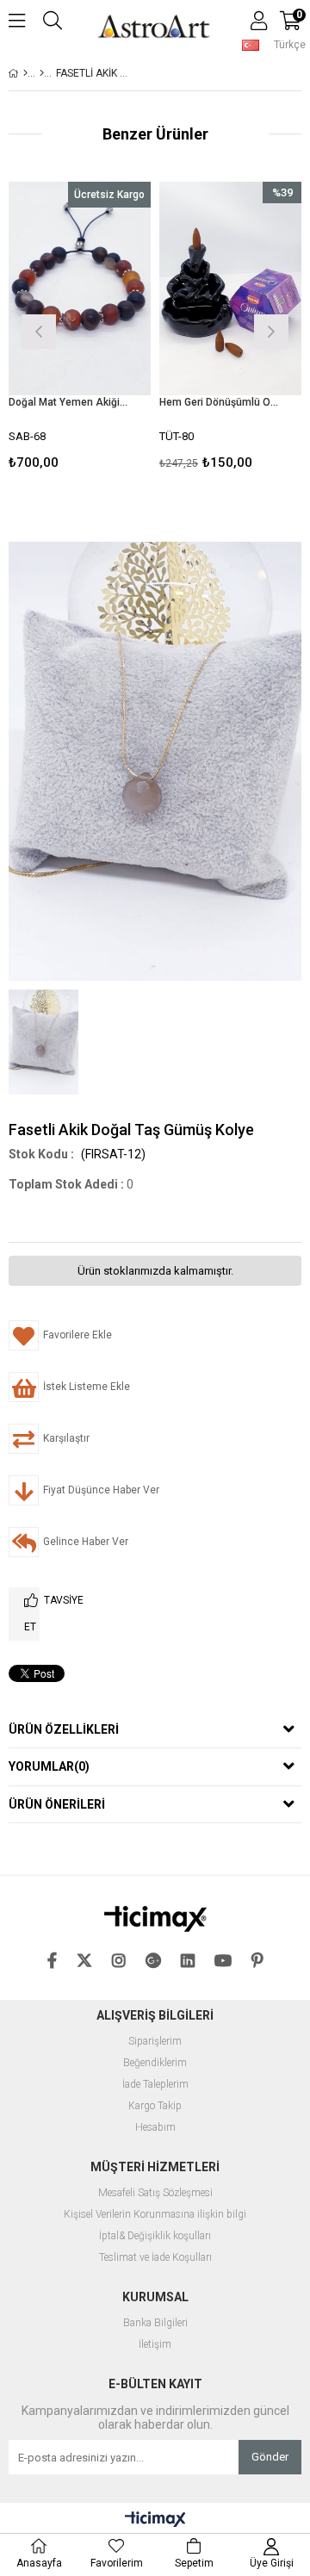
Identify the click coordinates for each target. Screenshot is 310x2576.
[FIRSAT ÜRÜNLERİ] (42, 73)
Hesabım (155, 2128)
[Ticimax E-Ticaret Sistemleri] (155, 2520)
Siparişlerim (155, 2042)
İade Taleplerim (155, 2085)
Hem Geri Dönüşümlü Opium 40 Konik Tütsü (220, 402)
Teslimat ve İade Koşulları (155, 2258)
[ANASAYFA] (25, 73)
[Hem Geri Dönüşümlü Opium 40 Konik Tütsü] (230, 289)
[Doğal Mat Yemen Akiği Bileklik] (80, 289)
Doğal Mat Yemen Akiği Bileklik (69, 402)
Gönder (270, 2457)
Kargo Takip (155, 2106)
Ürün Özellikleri (64, 1729)
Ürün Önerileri (57, 1804)
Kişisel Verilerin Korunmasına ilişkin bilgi (155, 2215)
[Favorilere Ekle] (80, 329)
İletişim (155, 2345)
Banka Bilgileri (155, 2323)
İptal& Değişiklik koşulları (155, 2236)
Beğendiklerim (155, 2063)
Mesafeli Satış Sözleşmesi (155, 2193)
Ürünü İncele (107, 329)
